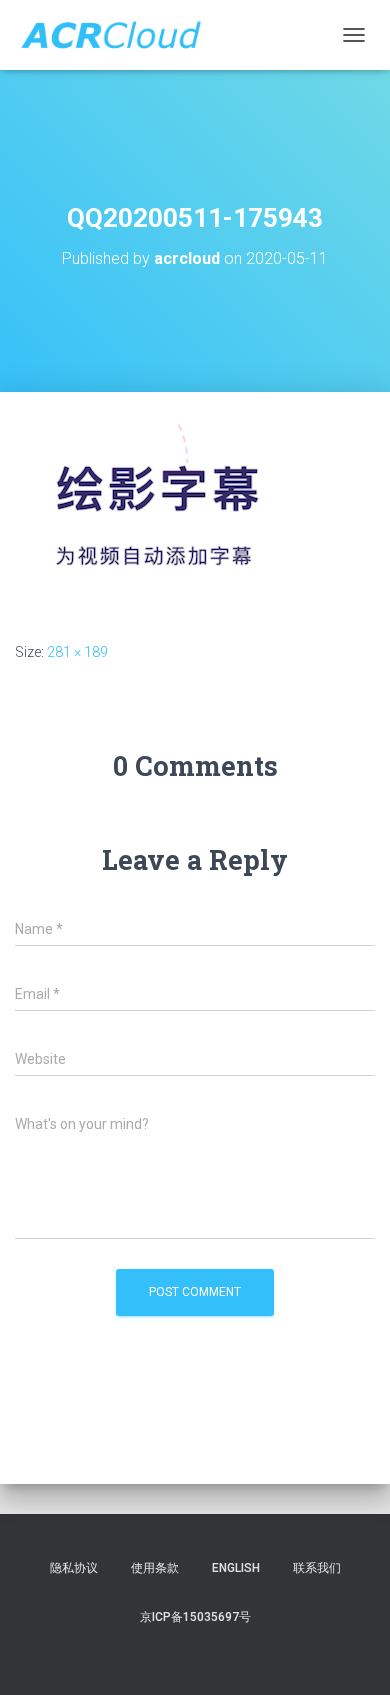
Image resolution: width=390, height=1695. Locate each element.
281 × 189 (77, 652)
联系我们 (317, 1568)
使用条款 (155, 1568)
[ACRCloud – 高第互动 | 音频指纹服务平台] (118, 35)
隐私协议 (74, 1568)
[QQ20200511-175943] (155, 515)
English (236, 1568)
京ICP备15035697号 (195, 1617)
